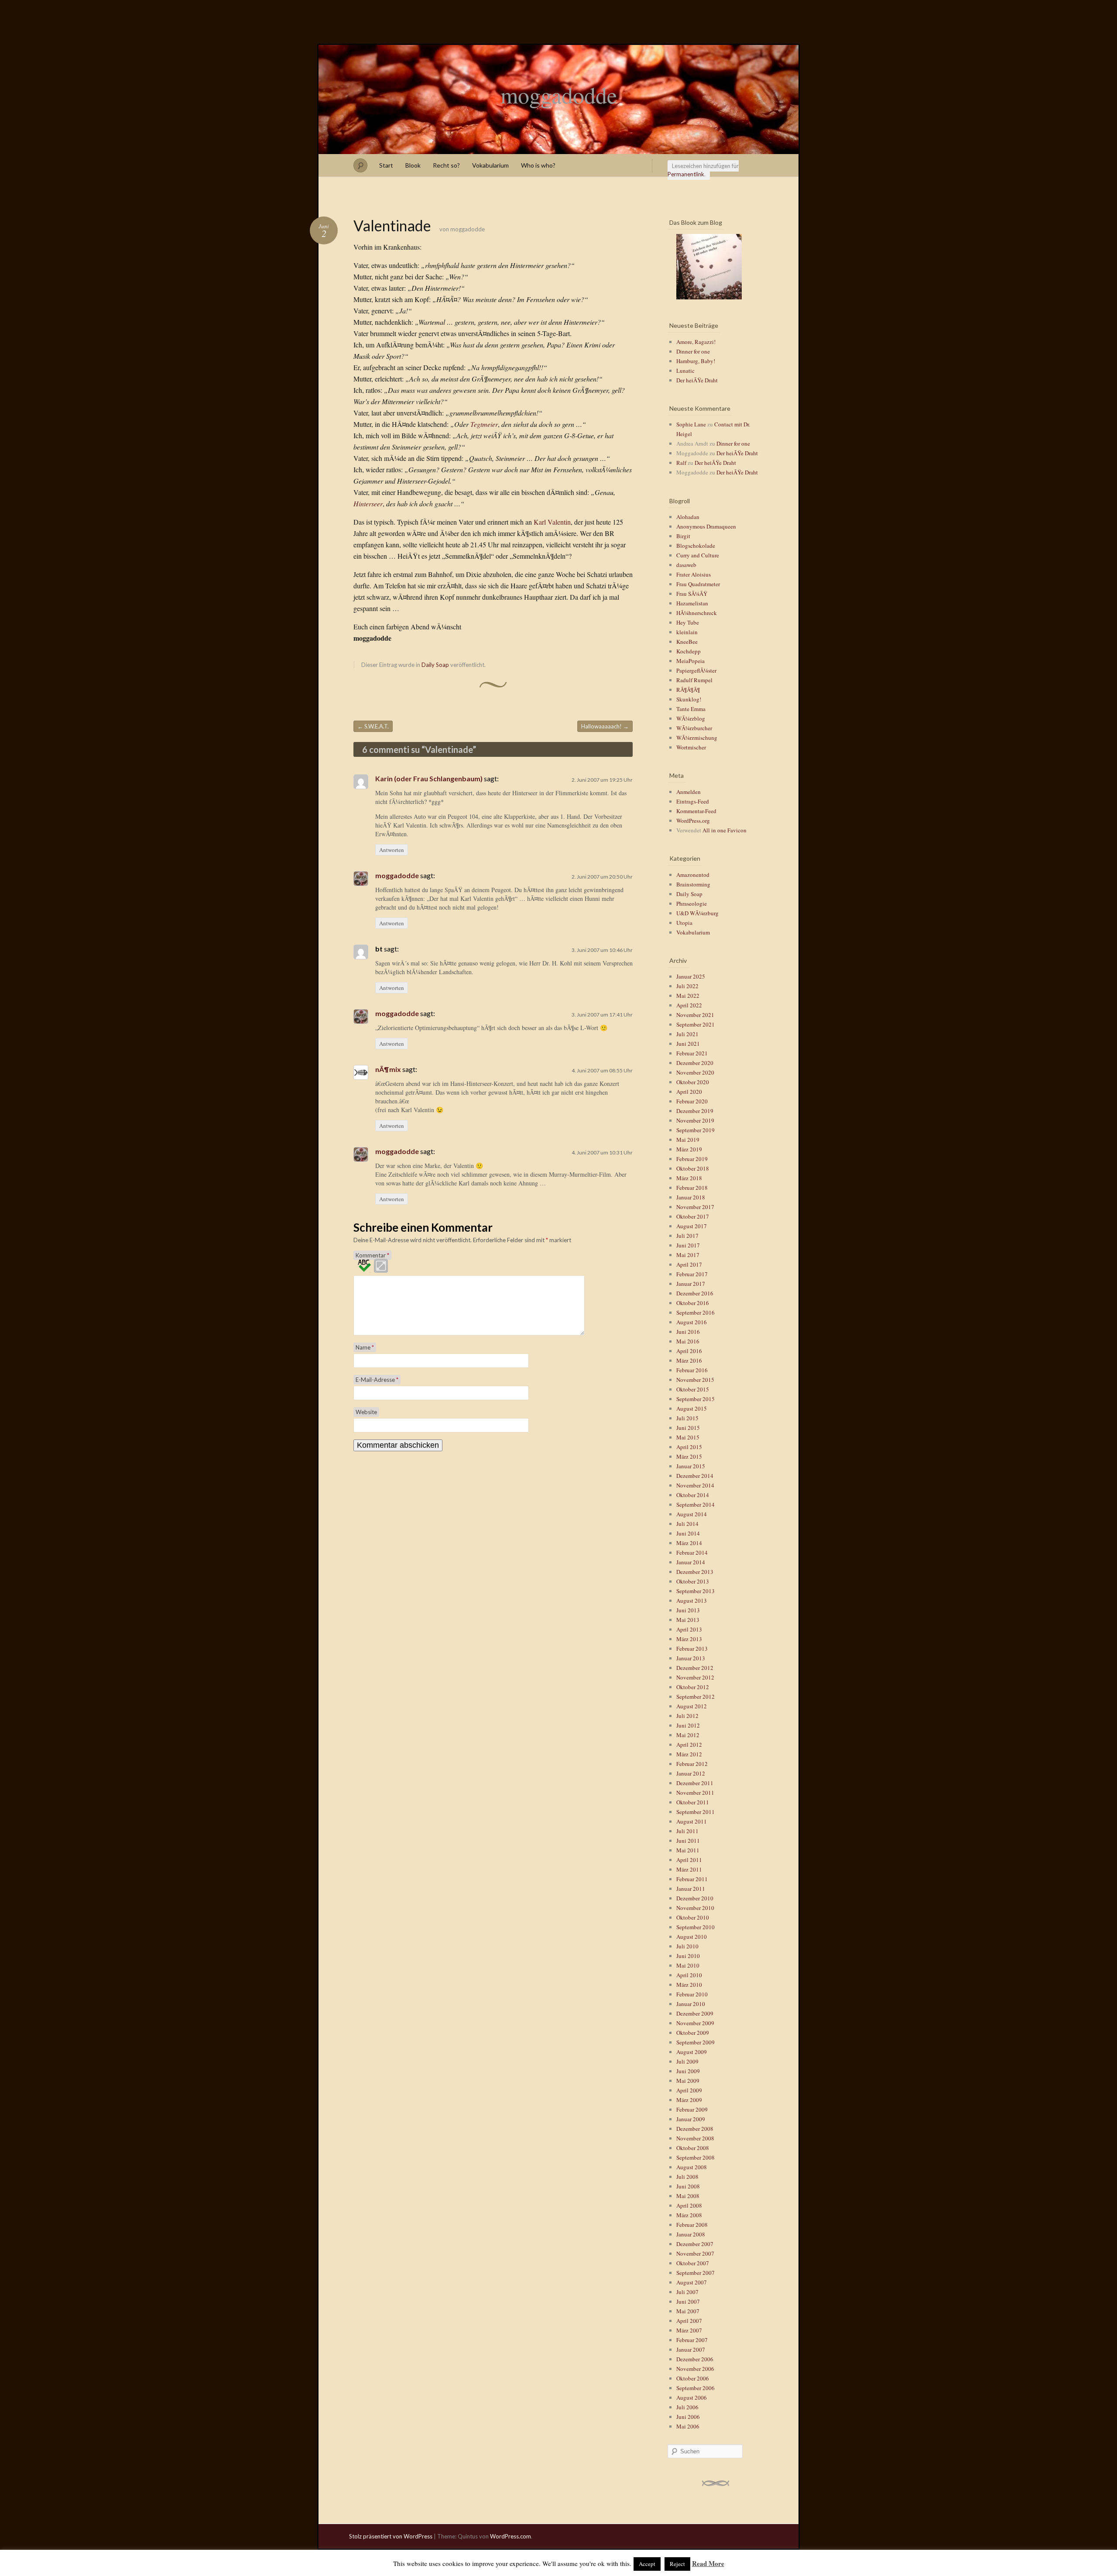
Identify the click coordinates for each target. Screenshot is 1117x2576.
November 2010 (695, 1908)
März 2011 (689, 1869)
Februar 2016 (692, 1370)
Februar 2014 (692, 1552)
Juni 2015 (688, 1428)
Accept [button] (647, 2564)
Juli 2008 (687, 2177)
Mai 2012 (688, 1735)
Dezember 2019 (695, 1111)
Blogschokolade (696, 546)
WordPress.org (693, 821)
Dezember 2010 (695, 1898)
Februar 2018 (692, 1188)
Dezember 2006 (695, 2359)
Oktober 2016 (693, 1303)
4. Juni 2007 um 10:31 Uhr (602, 1152)
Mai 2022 (688, 996)
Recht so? (446, 165)
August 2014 (692, 1514)
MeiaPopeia (690, 661)
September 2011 (696, 1812)
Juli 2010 (687, 1946)
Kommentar (372, 1255)
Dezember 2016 (695, 1293)
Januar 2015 (691, 1466)
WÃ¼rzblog (691, 718)
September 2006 (696, 2388)
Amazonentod (693, 875)
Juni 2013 (688, 1610)
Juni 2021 (688, 1044)
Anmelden (689, 792)
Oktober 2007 (693, 2263)
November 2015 (695, 1380)
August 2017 (692, 1226)
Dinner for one (693, 351)
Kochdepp (689, 651)
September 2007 (696, 2273)
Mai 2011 (688, 1850)
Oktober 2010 (693, 1917)
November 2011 (695, 1793)
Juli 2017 (687, 1236)
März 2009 (689, 2100)
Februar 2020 (692, 1101)
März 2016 (689, 1360)
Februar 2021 (692, 1053)
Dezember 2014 (695, 1476)
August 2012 (692, 1706)
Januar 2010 (691, 2004)
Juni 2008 (688, 2186)
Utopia (684, 923)
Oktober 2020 (693, 1082)
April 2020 (689, 1092)
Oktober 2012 (693, 1687)
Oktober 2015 (693, 1389)
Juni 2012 (688, 1725)
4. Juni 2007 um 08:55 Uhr (602, 1070)
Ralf (681, 463)
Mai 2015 (688, 1437)
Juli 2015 (687, 1418)
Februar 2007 (692, 2340)
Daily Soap (435, 665)
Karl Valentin (552, 522)
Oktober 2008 (693, 2148)
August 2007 (692, 2282)
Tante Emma (691, 709)
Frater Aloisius (694, 574)
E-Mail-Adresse (377, 1380)
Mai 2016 (688, 1341)
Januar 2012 (691, 1773)
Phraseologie (692, 903)
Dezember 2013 (695, 1572)
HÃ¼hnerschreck (697, 613)
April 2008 (689, 2205)
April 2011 (689, 1860)
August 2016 (692, 1322)
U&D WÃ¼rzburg (697, 913)
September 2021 (696, 1024)
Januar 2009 (691, 2119)
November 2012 (695, 1677)
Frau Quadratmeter (698, 584)
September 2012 (696, 1697)
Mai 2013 (688, 1620)
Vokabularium (490, 165)
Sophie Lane (691, 424)
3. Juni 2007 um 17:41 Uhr (602, 1015)
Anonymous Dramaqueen (706, 526)
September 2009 (696, 2042)
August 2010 (692, 1937)
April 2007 (689, 2321)
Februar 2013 (692, 1649)
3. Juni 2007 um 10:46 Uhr (602, 950)
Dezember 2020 (695, 1063)
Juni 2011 (688, 1841)
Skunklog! (689, 699)
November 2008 (695, 2138)
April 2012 (689, 1745)
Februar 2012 (692, 1764)
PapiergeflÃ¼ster (696, 670)
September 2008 (696, 2157)
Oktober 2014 (693, 1495)
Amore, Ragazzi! (696, 342)
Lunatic (685, 371)
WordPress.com (511, 2536)
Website (366, 1412)
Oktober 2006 (693, 2378)
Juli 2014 (687, 1524)
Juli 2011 (687, 1831)
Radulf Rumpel (694, 680)
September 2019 (696, 1130)
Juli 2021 (687, 1034)
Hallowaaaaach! (605, 726)
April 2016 (689, 1351)
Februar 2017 (692, 1274)
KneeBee (687, 642)
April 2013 (689, 1629)
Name (365, 1347)
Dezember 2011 (695, 1783)
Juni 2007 (688, 2301)
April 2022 (689, 1005)
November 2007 (695, 2253)
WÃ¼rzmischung (697, 738)
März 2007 (689, 2330)
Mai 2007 (688, 2311)
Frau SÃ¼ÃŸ (692, 594)
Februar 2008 (692, 2225)
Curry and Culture (698, 555)
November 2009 (695, 2023)
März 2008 (689, 2215)
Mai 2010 (688, 1965)
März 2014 (689, 1543)
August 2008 (692, 2167)
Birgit (683, 536)
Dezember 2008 (695, 2129)
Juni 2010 (688, 1956)
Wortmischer (691, 747)
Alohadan (688, 517)
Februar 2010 (692, 1994)
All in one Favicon (725, 830)
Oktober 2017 (693, 1216)
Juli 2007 (687, 2292)
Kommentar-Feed (696, 811)
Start (386, 165)
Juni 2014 (688, 1533)
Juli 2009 (687, 2061)
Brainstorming (693, 884)
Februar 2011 (692, 1879)
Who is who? (538, 165)
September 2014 (696, 1504)
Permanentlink (686, 174)
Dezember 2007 (695, 2244)
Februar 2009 (692, 2109)
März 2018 (689, 1178)
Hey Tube (688, 622)
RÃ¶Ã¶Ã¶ (688, 690)
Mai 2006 (688, 2426)
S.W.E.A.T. (373, 726)
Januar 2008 (691, 2234)
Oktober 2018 (693, 1168)
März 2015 (689, 1456)
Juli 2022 (687, 986)
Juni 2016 (688, 1332)
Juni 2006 (688, 2417)
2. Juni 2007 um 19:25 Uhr (602, 780)
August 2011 (692, 1821)
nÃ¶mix (388, 1069)
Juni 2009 (688, 2071)
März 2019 (689, 1149)
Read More (708, 2563)
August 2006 (692, 2397)
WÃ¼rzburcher (694, 728)
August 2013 (692, 1601)
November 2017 (695, 1207)
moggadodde (559, 95)
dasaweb (686, 565)
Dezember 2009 (695, 2013)
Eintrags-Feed (693, 801)
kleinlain (687, 632)
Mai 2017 (688, 1255)
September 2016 (696, 1312)
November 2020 (695, 1072)
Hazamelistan (692, 603)
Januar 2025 (691, 976)
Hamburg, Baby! (696, 361)
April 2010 (689, 1975)
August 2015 (692, 1408)
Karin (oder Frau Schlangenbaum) (429, 778)
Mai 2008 (688, 2196)
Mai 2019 (688, 1140)
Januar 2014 (691, 1562)
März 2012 (689, 1754)
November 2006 (695, 2369)
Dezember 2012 (695, 1668)
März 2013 (689, 1639)
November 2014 (695, 1485)
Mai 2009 (688, 2081)
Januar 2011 (691, 1889)
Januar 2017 (691, 1284)
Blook (413, 165)
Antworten (392, 850)
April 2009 (689, 2090)
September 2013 (696, 1591)
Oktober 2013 (693, 1581)
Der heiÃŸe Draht (697, 380)
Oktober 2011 (693, 1802)
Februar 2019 (692, 1159)
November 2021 (695, 1015)
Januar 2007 (691, 2349)
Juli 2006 (687, 2407)
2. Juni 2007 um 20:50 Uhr (602, 877)
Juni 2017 (688, 1245)
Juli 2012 (687, 1716)
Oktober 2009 (693, 2033)
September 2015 (696, 1399)
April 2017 (689, 1264)
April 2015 (689, 1447)
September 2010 (696, 1927)
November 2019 (695, 1120)
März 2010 (689, 1985)
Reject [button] (677, 2564)
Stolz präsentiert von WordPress (391, 2536)
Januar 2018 (691, 1197)
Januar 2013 (691, 1658)
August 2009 (692, 2052)
